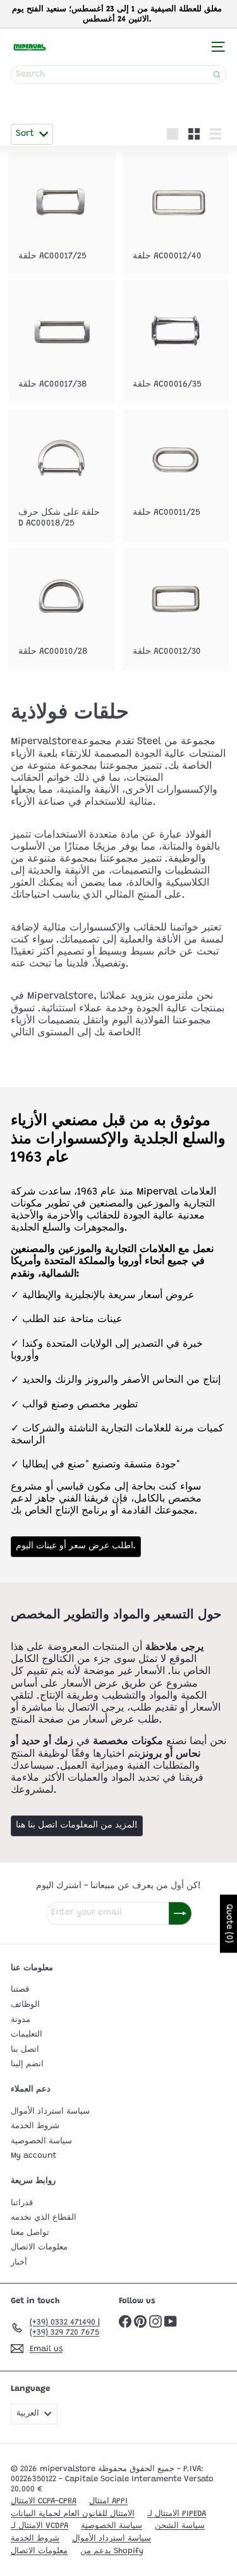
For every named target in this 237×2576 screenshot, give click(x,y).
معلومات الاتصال (39, 2247)
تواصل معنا (30, 2233)
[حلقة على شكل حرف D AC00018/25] (62, 476)
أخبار (19, 2262)
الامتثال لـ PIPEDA (177, 2514)
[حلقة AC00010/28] (62, 609)
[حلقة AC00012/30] (176, 609)
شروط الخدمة (35, 2126)
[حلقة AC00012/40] (176, 213)
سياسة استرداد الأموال (50, 2111)
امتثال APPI (108, 2501)
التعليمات (27, 2034)
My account (33, 2156)
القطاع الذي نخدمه (44, 2218)
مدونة (21, 2020)
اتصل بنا (25, 2049)
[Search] (217, 75)
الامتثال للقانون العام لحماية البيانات (73, 2514)
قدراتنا (22, 2203)
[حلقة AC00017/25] (62, 213)
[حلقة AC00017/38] (62, 341)
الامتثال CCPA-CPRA (44, 2501)
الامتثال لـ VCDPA (39, 2526)
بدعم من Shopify (112, 2551)
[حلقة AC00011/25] (176, 470)
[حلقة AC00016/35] (176, 341)
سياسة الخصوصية (41, 2141)
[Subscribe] (180, 1913)
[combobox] (118, 75)
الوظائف (25, 2005)
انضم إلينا (27, 2064)
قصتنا (20, 1989)
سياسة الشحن (180, 2526)
